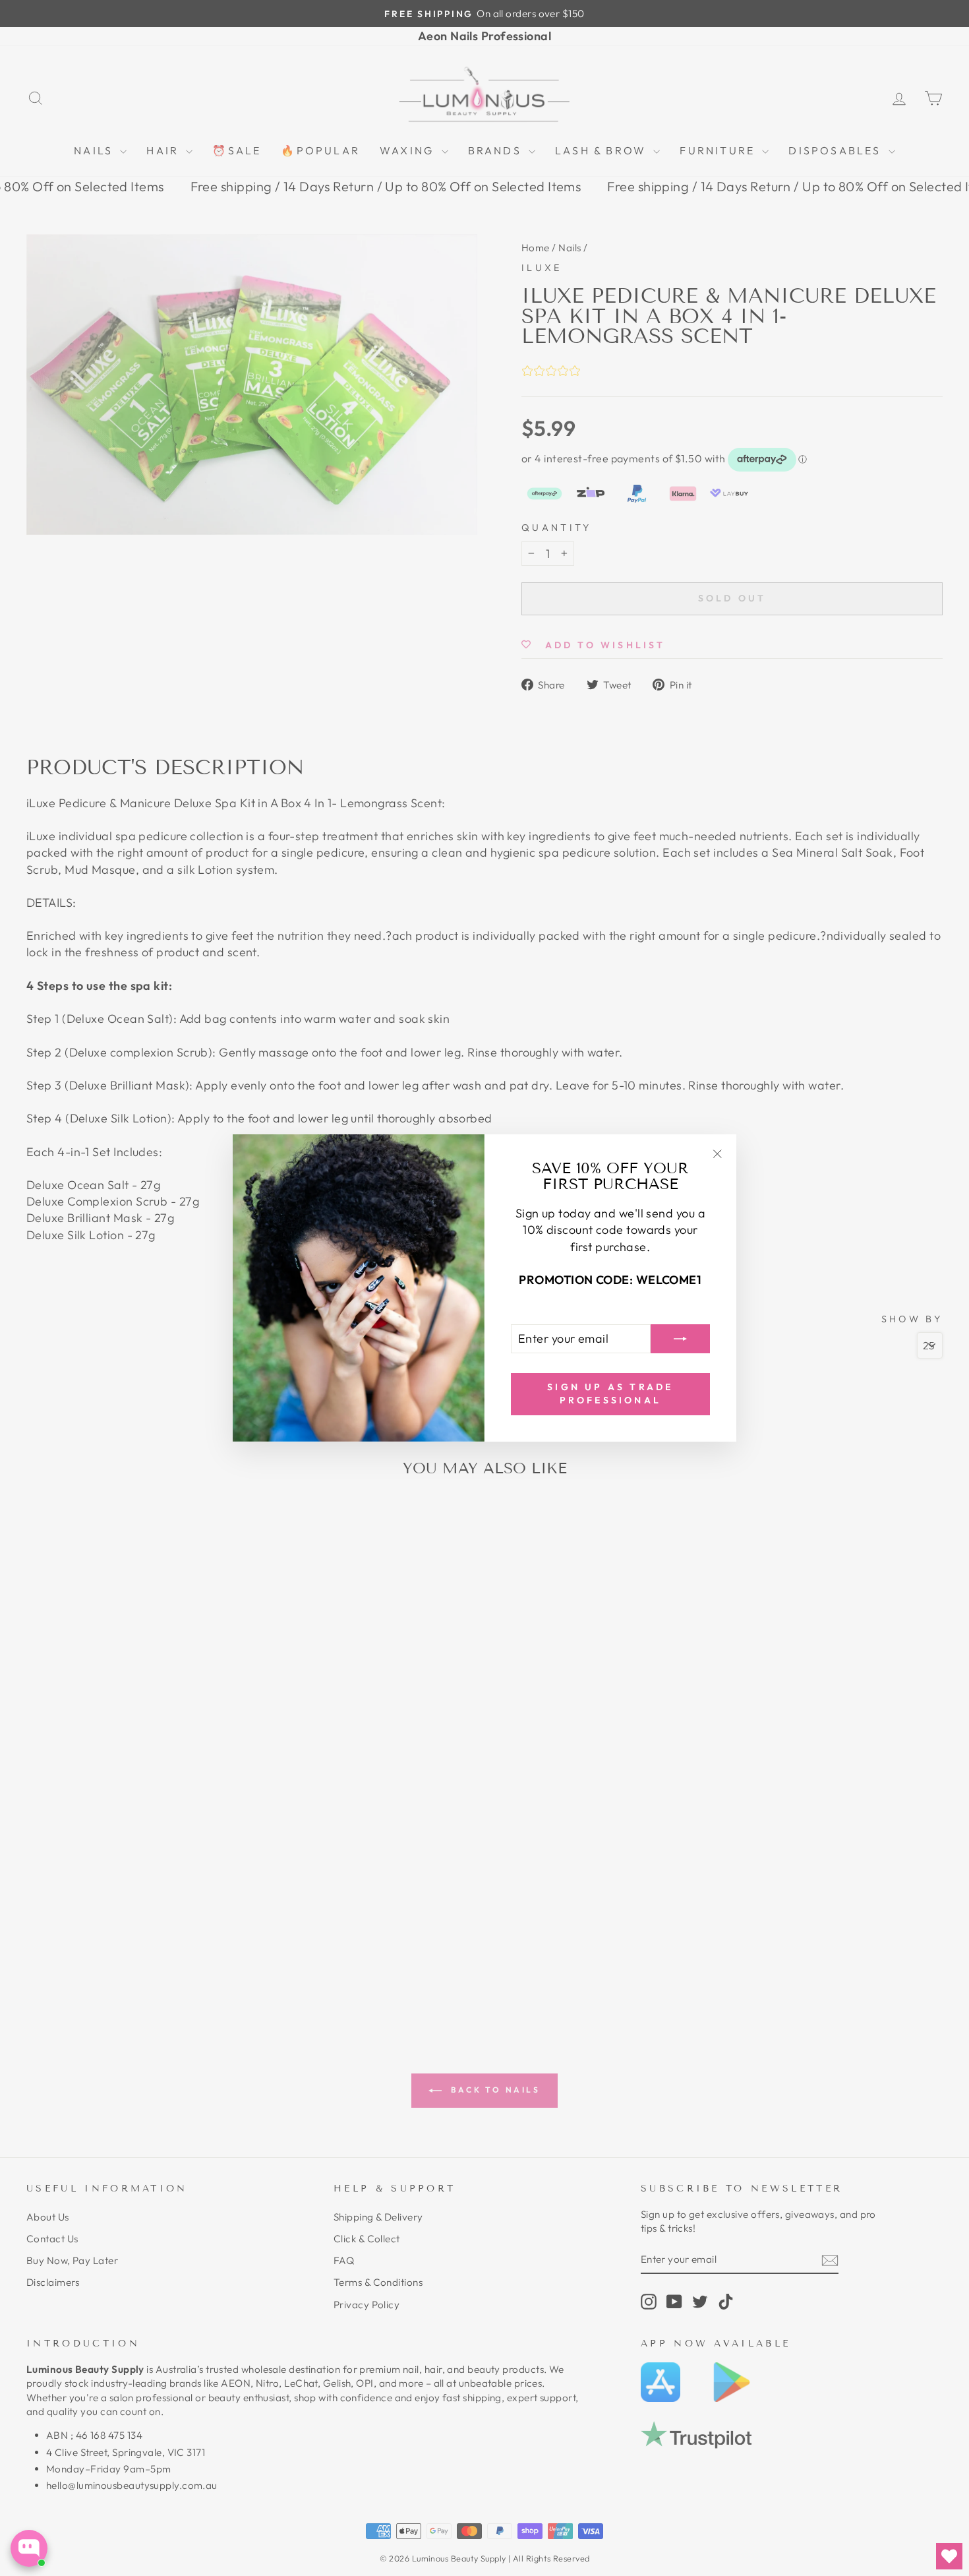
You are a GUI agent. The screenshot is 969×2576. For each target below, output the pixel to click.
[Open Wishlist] (949, 2556)
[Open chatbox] (29, 2548)
